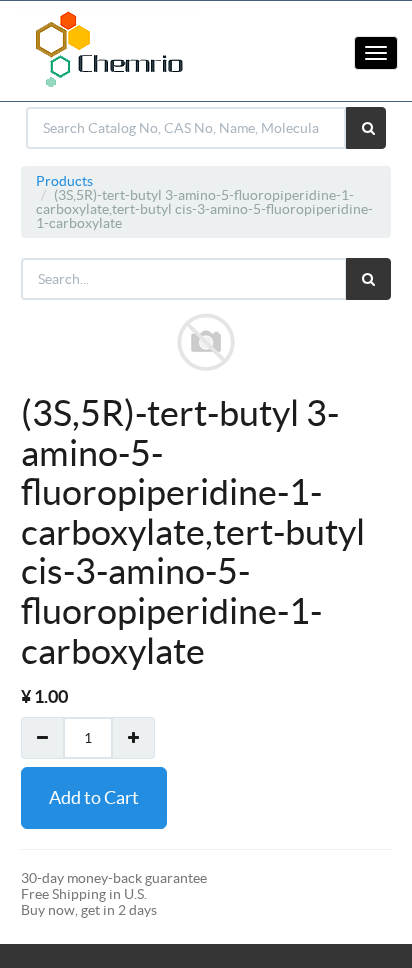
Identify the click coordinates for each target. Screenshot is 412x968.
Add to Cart (94, 797)
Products (64, 181)
